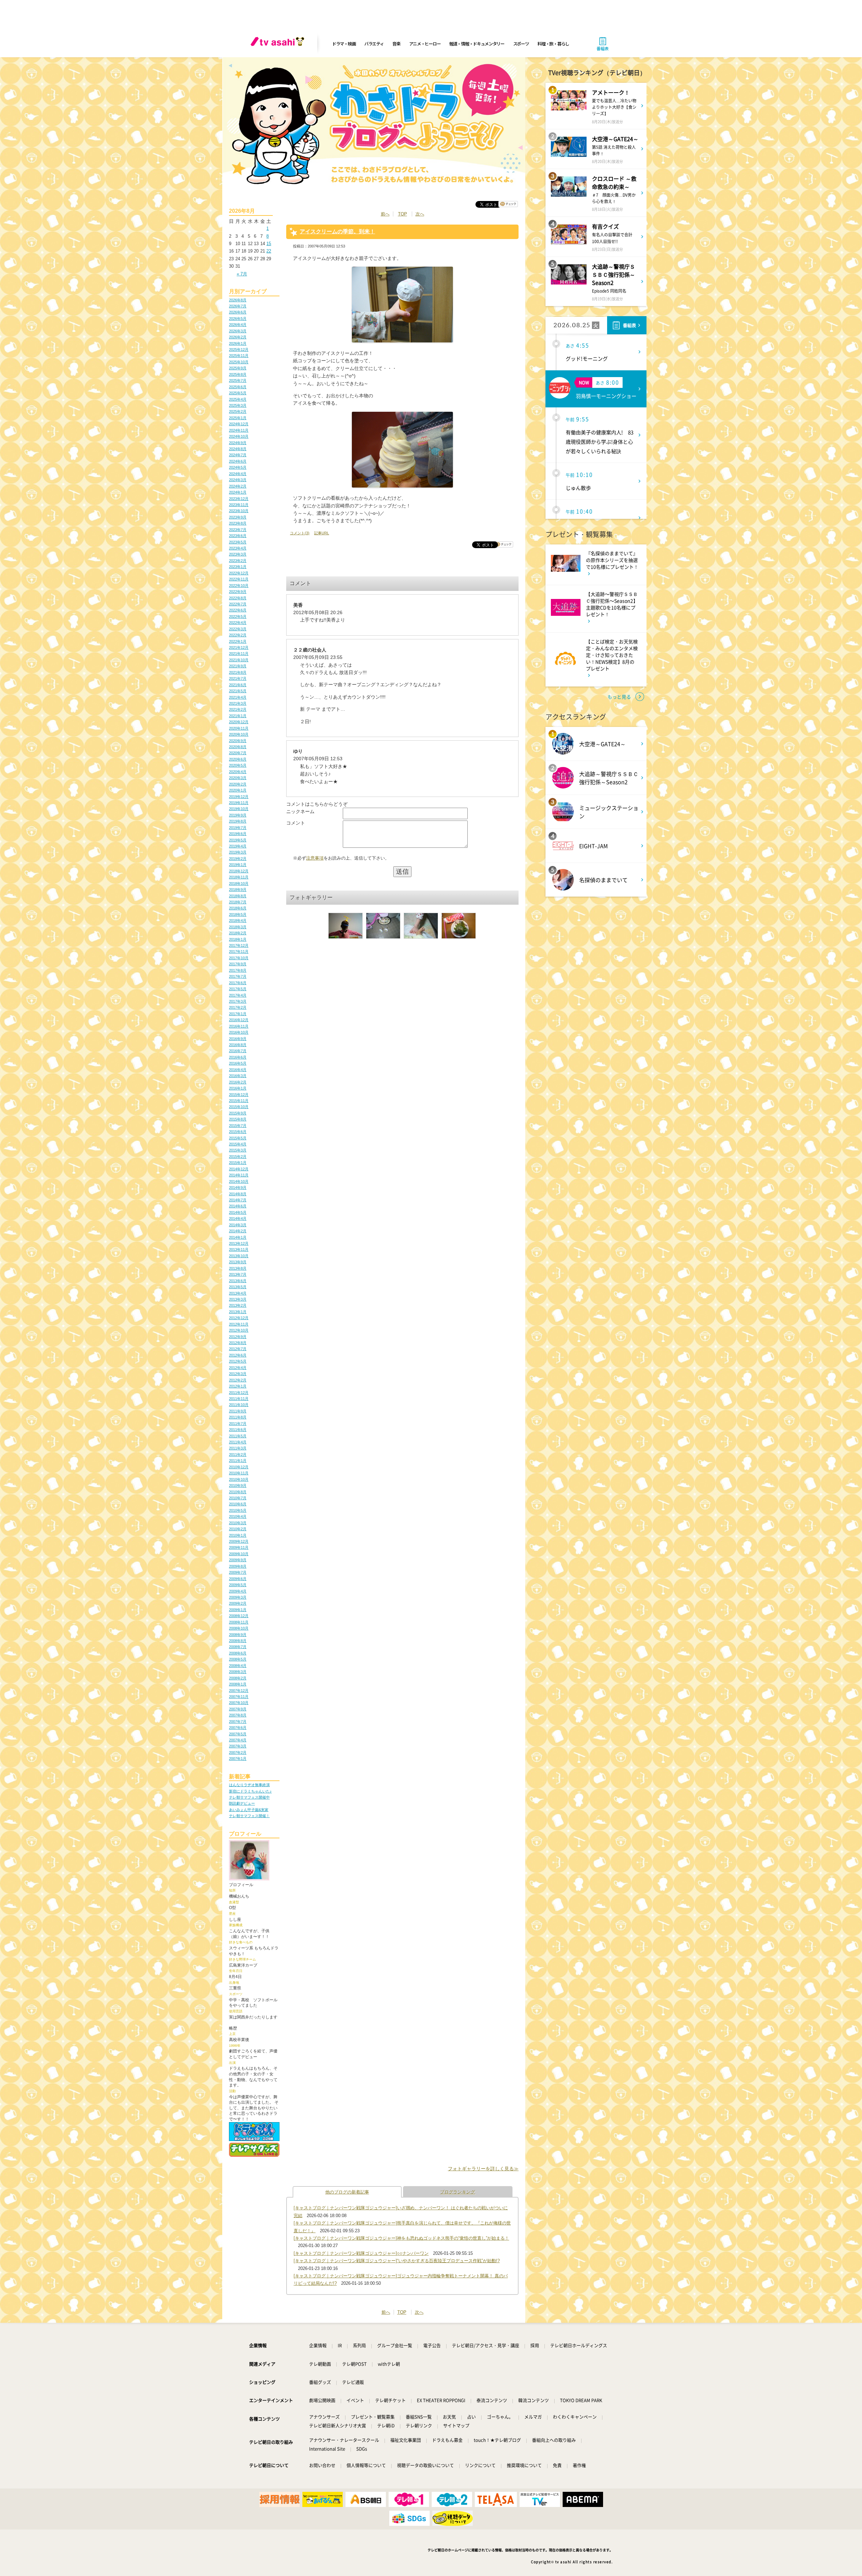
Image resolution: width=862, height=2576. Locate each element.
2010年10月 (239, 1479)
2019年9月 (238, 815)
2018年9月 (238, 890)
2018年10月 (239, 883)
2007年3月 (238, 1746)
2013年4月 (238, 1293)
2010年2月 (238, 1529)
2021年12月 (239, 647)
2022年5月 (238, 616)
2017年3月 (238, 1001)
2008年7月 (238, 1647)
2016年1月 (238, 1088)
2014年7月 (238, 1200)
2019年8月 (238, 821)
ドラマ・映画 (344, 44)
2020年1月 (238, 790)
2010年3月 (238, 1523)
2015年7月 (238, 1126)
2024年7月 (238, 455)
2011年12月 (239, 1393)
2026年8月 (238, 300)
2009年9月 (238, 1560)
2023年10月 (239, 511)
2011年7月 (238, 1424)
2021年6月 (238, 685)
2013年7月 (238, 1274)
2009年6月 (238, 1579)
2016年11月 (239, 1026)
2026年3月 (238, 331)
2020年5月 (238, 765)
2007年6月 (238, 1728)
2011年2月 (238, 1454)
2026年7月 (238, 306)
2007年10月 (239, 1703)
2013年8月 (238, 1268)
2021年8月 (238, 672)
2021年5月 (238, 691)
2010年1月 (238, 1535)
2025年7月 (238, 380)
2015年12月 (239, 1095)
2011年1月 (238, 1461)
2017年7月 (238, 976)
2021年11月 (239, 654)
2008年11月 (239, 1622)
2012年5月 (238, 1361)
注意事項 (315, 858)
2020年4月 (238, 772)
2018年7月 (238, 902)
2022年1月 (238, 641)
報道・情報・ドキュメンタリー (477, 44)
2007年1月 (238, 1759)
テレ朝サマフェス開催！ (249, 1816)
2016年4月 (238, 1070)
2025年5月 (238, 393)
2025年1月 (238, 418)
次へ (420, 214)
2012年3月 (238, 1374)
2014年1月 (238, 1237)
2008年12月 (239, 1616)
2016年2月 (238, 1082)
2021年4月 (238, 697)
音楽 (396, 44)
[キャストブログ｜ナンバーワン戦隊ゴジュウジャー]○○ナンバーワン (361, 2253)
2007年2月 (238, 1752)
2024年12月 (239, 424)
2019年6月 (238, 834)
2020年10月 (239, 734)
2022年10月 (239, 586)
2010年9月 (238, 1485)
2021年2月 (238, 709)
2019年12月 (239, 797)
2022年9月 (238, 592)
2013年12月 (239, 1243)
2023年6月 (238, 536)
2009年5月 (238, 1585)
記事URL (322, 533)
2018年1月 (238, 939)
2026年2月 (238, 337)
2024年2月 (238, 486)
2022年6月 (238, 610)
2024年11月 (239, 430)
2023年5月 (238, 542)
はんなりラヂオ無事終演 (249, 1785)
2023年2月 (238, 561)
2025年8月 (238, 374)
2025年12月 (239, 349)
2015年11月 (239, 1101)
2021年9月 (238, 666)
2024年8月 (238, 449)
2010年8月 (238, 1492)
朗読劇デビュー (242, 1803)
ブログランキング (458, 2192)
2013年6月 (238, 1281)
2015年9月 (238, 1113)
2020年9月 (238, 741)
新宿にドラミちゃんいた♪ (250, 1791)
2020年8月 (238, 747)
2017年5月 (238, 989)
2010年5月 (238, 1510)
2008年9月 (238, 1635)
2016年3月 (238, 1076)
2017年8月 (238, 970)
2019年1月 (238, 865)
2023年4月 (238, 548)
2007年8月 (238, 1715)
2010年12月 (239, 1467)
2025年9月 (238, 368)
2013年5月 (238, 1287)
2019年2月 (238, 859)
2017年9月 (238, 964)
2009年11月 (239, 1547)
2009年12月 (239, 1541)
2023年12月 (239, 499)
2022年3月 (238, 629)
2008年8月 (238, 1641)
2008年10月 (239, 1628)
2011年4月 (238, 1442)
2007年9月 (238, 1709)
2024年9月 (238, 443)
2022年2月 (238, 635)
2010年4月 (238, 1516)
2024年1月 (238, 492)
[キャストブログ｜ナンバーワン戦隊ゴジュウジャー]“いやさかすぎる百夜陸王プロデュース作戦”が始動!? (397, 2261)
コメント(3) (300, 533)
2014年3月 (238, 1225)
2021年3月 (238, 703)
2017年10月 (239, 958)
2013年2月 (238, 1305)
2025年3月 (238, 405)
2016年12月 (239, 1020)
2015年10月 (239, 1107)
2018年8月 (238, 896)
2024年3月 (238, 480)
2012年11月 (239, 1324)
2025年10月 (239, 362)
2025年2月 (238, 411)
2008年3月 (238, 1672)
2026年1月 (238, 343)
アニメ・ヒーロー (425, 44)
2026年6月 (238, 312)
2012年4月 (238, 1368)
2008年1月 (238, 1684)
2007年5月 (238, 1734)
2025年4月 (238, 399)
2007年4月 (238, 1740)
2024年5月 (238, 467)
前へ (385, 214)
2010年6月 (238, 1504)
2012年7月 (238, 1349)
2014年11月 (239, 1175)
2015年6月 (238, 1132)
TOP (403, 214)
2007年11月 (239, 1697)
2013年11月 (239, 1249)
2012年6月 (238, 1355)
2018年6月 (238, 908)
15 (269, 244)
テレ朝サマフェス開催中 (249, 1797)
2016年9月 (238, 1039)
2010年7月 (238, 1498)
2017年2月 (238, 1007)
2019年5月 (238, 840)
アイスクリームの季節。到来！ (337, 231)
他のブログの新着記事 (347, 2192)
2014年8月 (238, 1194)
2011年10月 (239, 1405)
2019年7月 (238, 828)
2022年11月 (239, 579)
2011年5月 (238, 1436)
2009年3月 (238, 1597)
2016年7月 (238, 1051)
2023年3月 (238, 554)
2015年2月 (238, 1157)
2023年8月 (238, 523)
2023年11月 (239, 505)
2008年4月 (238, 1666)
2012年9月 (238, 1337)
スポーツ (521, 44)
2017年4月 (238, 995)
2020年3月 (238, 778)
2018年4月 (238, 921)
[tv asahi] (279, 44)
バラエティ (374, 44)
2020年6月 (238, 759)
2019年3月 (238, 852)
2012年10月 (239, 1330)
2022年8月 (238, 598)
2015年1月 (238, 1163)
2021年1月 (238, 716)
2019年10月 (239, 809)
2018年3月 (238, 927)
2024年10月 (239, 436)
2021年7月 (238, 678)
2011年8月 (238, 1417)
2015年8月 (238, 1119)
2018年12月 (239, 871)
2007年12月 (239, 1691)
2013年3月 (238, 1299)
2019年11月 (239, 803)
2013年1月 (238, 1312)
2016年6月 (238, 1057)
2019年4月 (238, 846)
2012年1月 (238, 1386)
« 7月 (242, 274)
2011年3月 (238, 1448)
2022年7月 (238, 604)
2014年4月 (238, 1218)
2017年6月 (238, 983)
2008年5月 (238, 1659)
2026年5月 (238, 319)
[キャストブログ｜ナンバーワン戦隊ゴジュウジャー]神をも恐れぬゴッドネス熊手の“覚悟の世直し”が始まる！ (401, 2238)
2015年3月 (238, 1150)
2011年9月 (238, 1411)
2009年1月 (238, 1610)
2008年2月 (238, 1678)
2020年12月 (239, 722)
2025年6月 (238, 387)
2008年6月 (238, 1653)
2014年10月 (239, 1181)
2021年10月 (239, 660)
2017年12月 (239, 945)
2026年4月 (238, 325)
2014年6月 (238, 1206)
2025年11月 (239, 356)
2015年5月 (238, 1138)
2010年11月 (239, 1473)
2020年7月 (238, 753)
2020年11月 (239, 728)
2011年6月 (238, 1430)
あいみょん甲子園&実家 (249, 1810)
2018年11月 (239, 877)
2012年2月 (238, 1380)
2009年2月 (238, 1603)
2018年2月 (238, 933)
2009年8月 (238, 1566)
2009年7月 (238, 1572)
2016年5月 (238, 1063)
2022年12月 (239, 573)
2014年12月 (239, 1169)
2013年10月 (239, 1256)
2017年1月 (238, 1014)
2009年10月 (239, 1554)
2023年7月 (238, 530)
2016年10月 (239, 1032)
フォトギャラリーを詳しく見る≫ (483, 2169)
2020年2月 (238, 784)
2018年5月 (238, 914)
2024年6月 (238, 461)
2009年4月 (238, 1591)
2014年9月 (238, 1187)
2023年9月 (238, 517)
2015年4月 (238, 1144)
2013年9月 (238, 1262)
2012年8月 (238, 1343)
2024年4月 (238, 474)
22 (269, 251)
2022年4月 (238, 623)
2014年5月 (238, 1212)
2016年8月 (238, 1045)
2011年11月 (239, 1399)
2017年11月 (239, 951)
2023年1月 (238, 567)
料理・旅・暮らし (553, 44)
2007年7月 (238, 1721)
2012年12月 (239, 1318)
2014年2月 (238, 1231)
